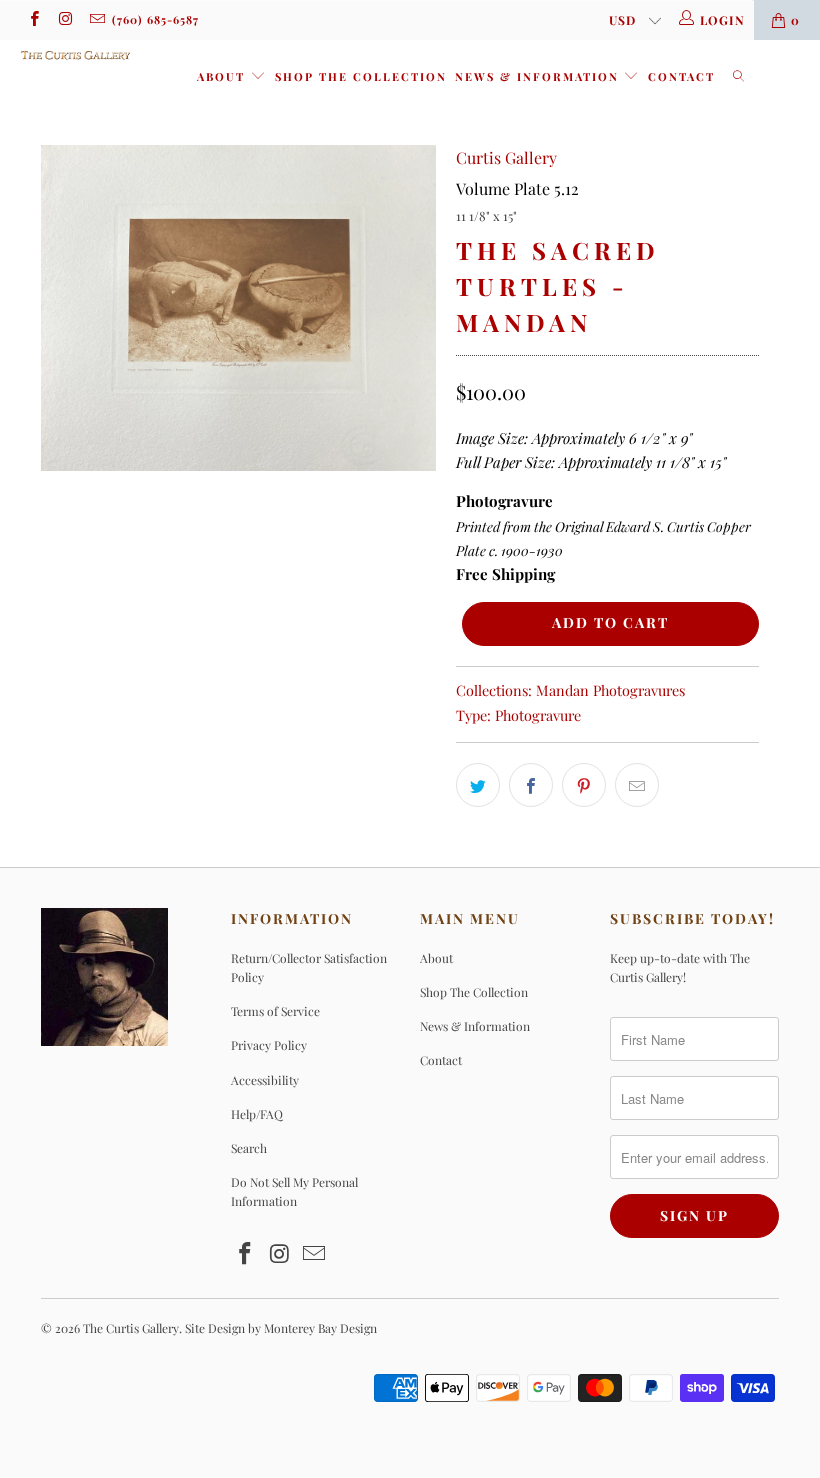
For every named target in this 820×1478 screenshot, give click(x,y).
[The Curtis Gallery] (75, 55)
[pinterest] (584, 785)
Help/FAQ (257, 1114)
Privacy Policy (269, 1045)
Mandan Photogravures (610, 690)
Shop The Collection (361, 76)
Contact (681, 76)
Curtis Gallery (506, 157)
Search (249, 1148)
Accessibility (265, 1080)
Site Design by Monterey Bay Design (281, 1328)
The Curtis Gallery (131, 1328)
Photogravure (538, 715)
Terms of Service (275, 1011)
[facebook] (33, 20)
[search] (738, 77)
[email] (96, 20)
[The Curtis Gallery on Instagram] (64, 20)
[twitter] (478, 785)
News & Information (539, 76)
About (223, 76)
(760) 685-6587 (155, 19)
